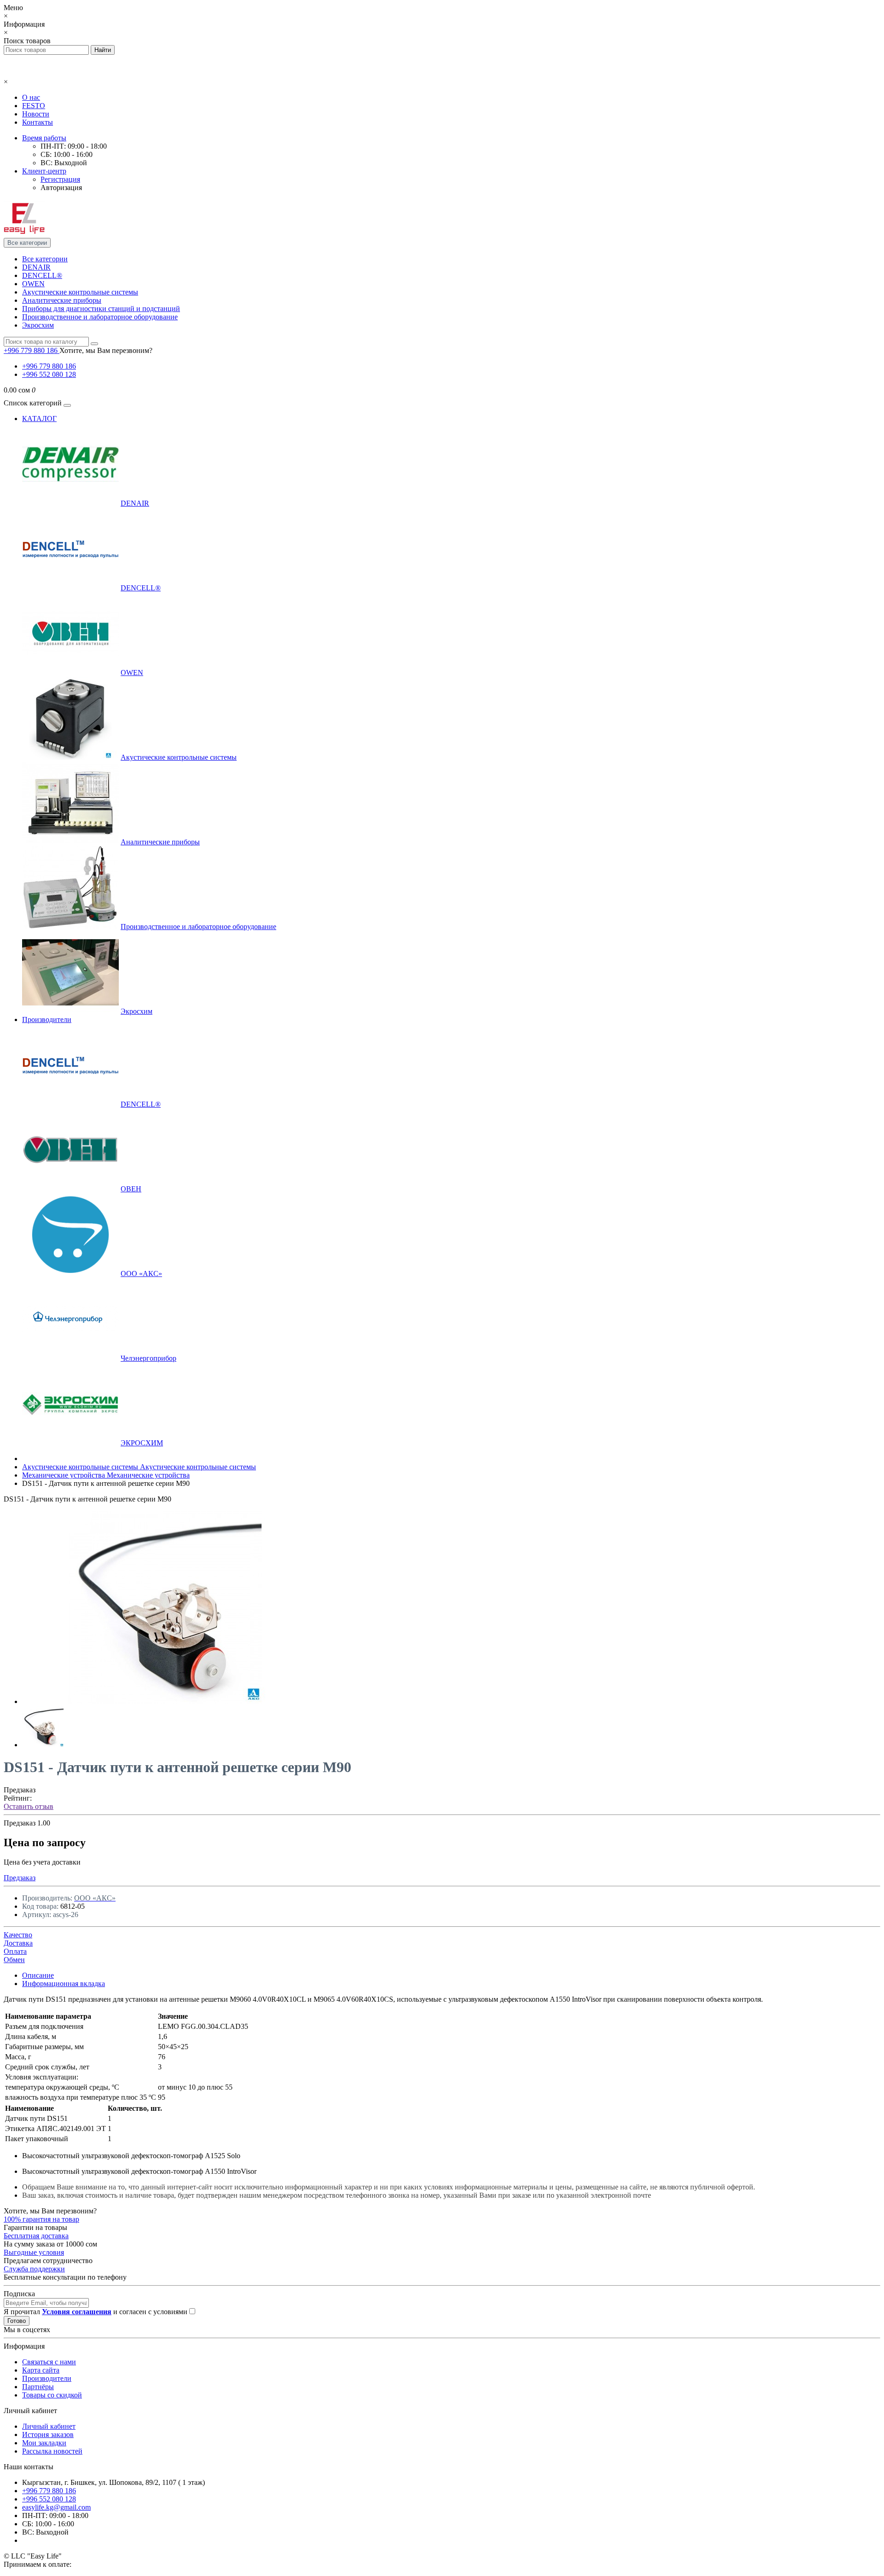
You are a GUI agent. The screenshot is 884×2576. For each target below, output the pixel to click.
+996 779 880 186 (49, 366)
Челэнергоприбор (148, 1358)
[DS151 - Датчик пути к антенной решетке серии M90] (165, 1701)
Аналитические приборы (62, 300)
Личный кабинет (49, 2426)
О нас (31, 97)
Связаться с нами (49, 2362)
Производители (47, 1019)
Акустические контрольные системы (80, 292)
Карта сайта (41, 2370)
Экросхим (38, 325)
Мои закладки (44, 2443)
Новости (36, 114)
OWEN (33, 284)
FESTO (34, 106)
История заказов (48, 2434)
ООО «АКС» (141, 1274)
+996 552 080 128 (49, 374)
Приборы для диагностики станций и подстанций (101, 309)
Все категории (45, 259)
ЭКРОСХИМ (142, 1443)
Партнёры (38, 2387)
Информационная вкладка (64, 1984)
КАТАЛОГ (39, 419)
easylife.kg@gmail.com (56, 2507)
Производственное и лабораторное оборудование (100, 317)
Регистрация (60, 179)
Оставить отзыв (29, 1806)
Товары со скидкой (52, 2395)
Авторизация (61, 188)
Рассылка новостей (52, 2451)
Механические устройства (106, 1475)
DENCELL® (42, 275)
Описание (38, 1975)
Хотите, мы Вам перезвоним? (106, 350)
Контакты (38, 122)
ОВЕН (131, 1189)
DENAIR (36, 267)
